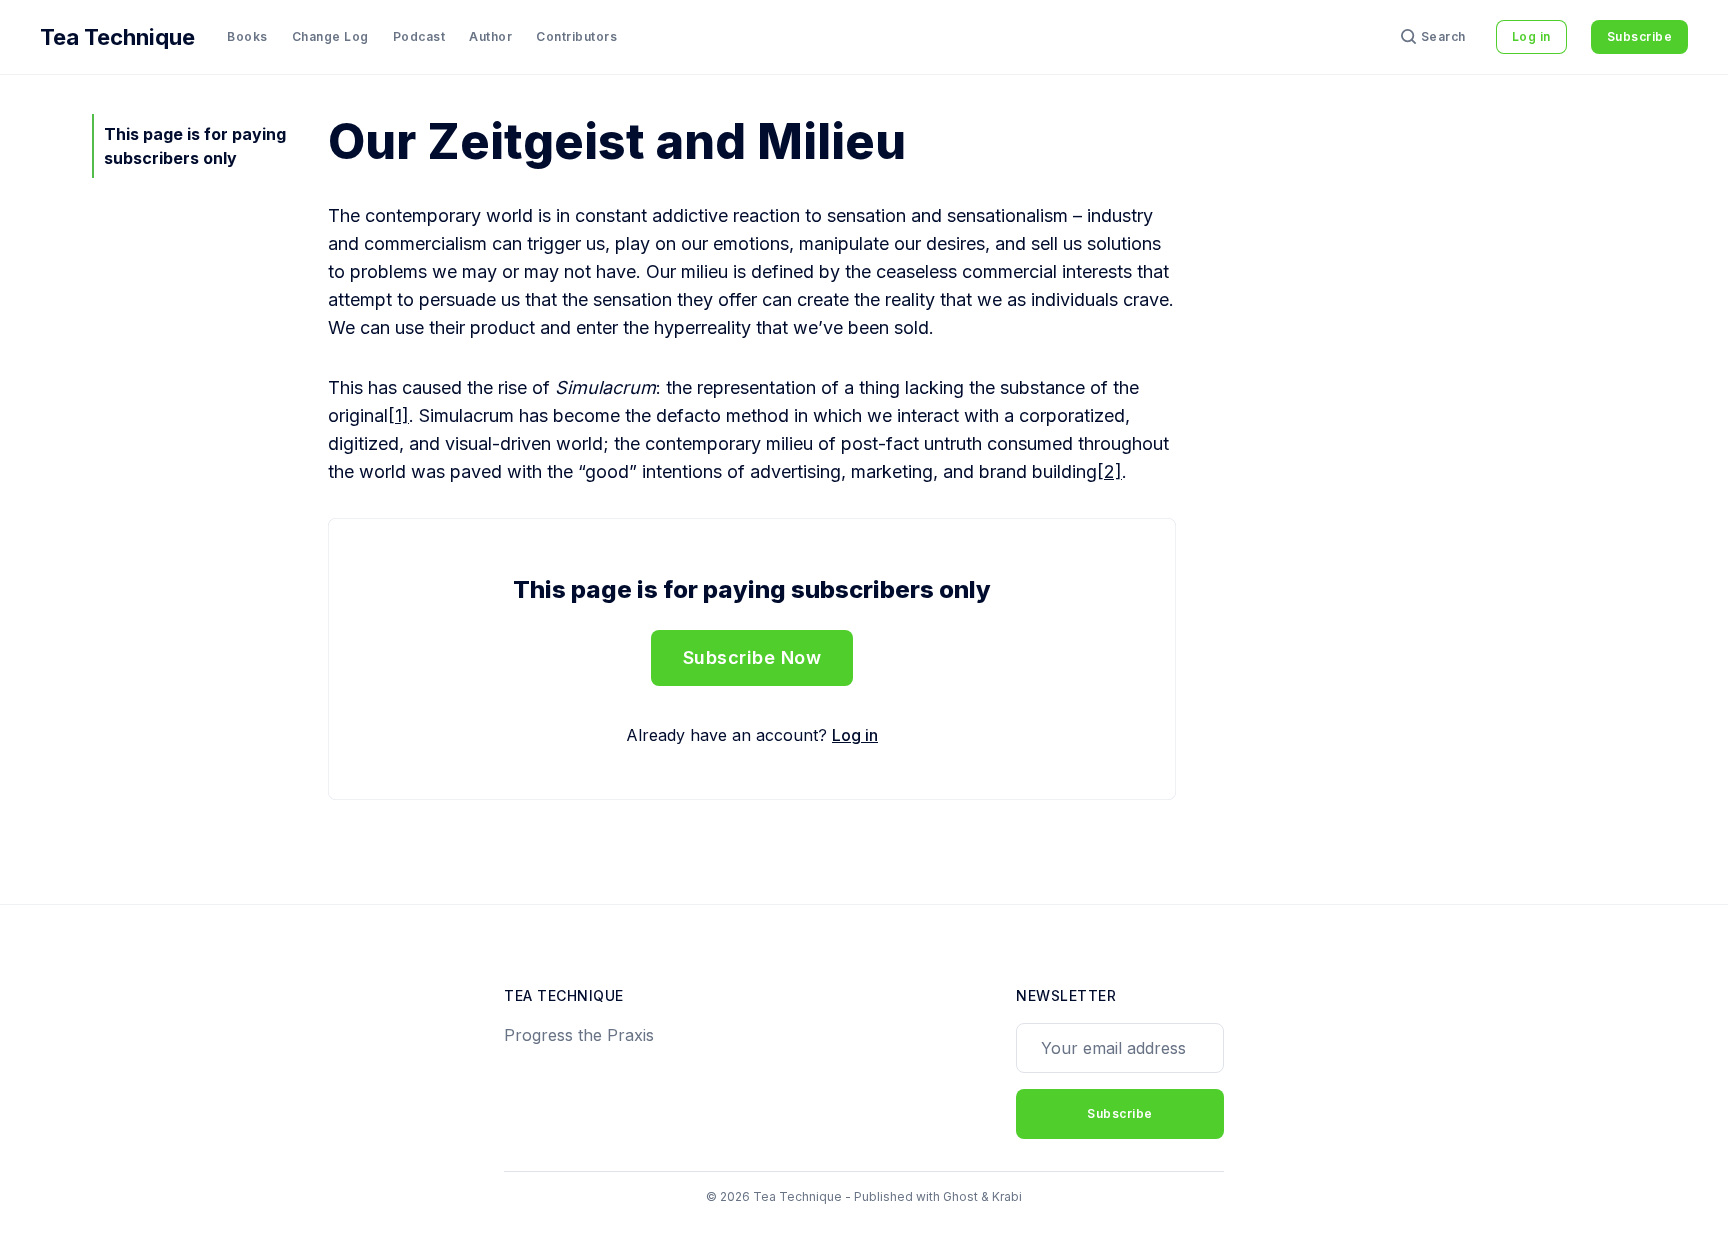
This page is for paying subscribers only (195, 146)
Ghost (960, 1196)
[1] (398, 415)
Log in (1531, 36)
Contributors (576, 36)
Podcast (419, 36)
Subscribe (1640, 36)
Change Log (330, 36)
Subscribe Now (752, 657)
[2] (1109, 471)
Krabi (1007, 1196)
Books (247, 36)
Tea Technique (117, 37)
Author (490, 36)
